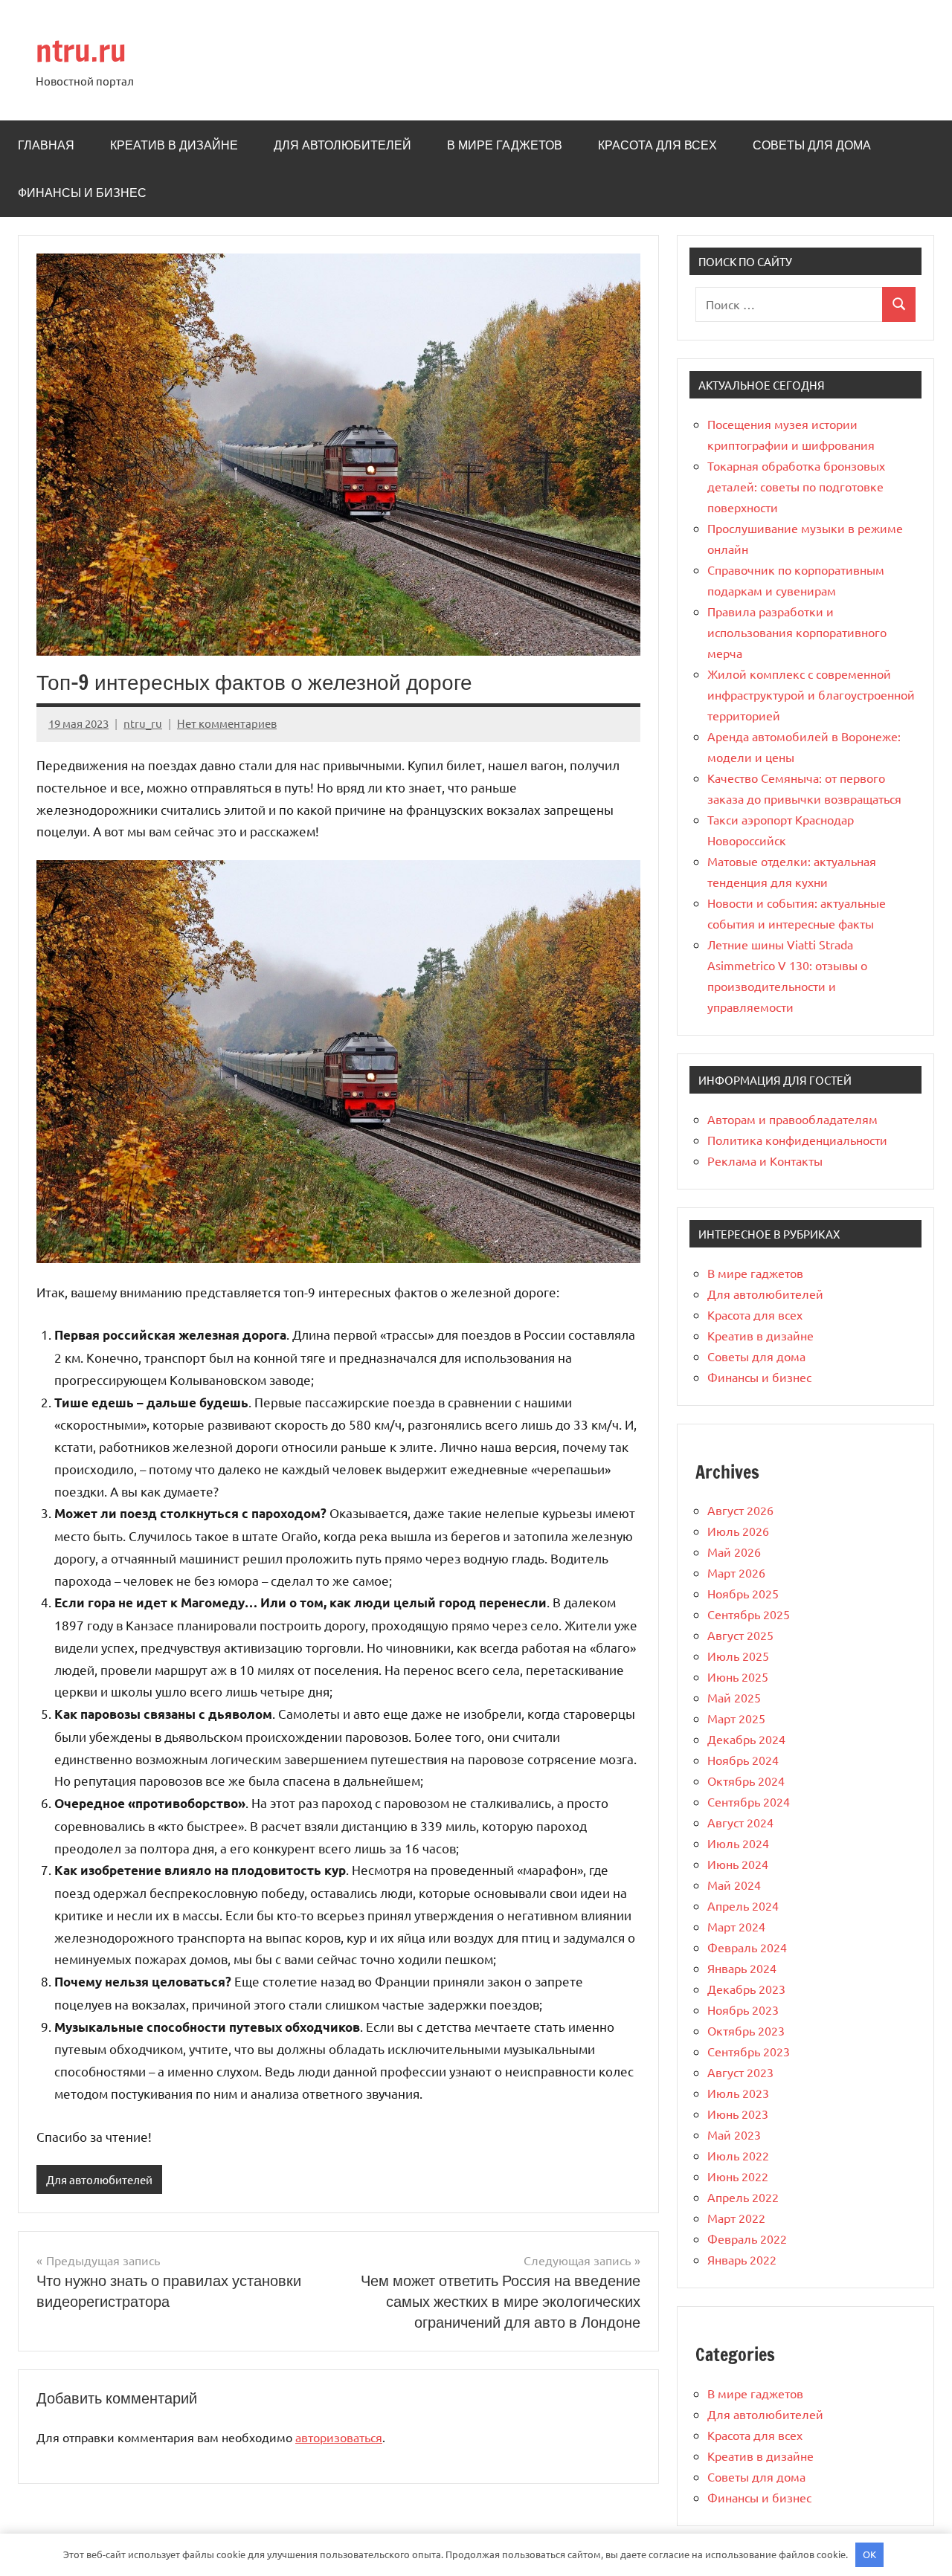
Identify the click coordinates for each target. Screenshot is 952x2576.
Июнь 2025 (738, 1676)
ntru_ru (143, 723)
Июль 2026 (738, 1531)
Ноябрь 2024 (743, 1760)
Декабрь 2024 (746, 1739)
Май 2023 (734, 2134)
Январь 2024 (742, 1968)
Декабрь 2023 (746, 1989)
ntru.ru (81, 50)
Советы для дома (812, 145)
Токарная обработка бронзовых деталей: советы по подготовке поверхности (796, 486)
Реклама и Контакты (765, 1161)
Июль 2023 (738, 2093)
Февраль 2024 (747, 1947)
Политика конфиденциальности (797, 1140)
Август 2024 (740, 1822)
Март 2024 (736, 1926)
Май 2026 (734, 1552)
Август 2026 (740, 1510)
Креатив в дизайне (174, 145)
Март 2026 (736, 1572)
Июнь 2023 (738, 2114)
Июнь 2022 (738, 2176)
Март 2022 (736, 2218)
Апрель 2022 (743, 2197)
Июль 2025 (738, 1656)
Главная (46, 145)
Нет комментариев (227, 723)
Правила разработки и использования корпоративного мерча (797, 632)
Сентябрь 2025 (749, 1614)
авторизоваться (339, 2437)
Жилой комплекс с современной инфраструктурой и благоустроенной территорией (811, 694)
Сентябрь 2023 (749, 2051)
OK (869, 2554)
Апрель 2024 (743, 1905)
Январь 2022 (742, 2259)
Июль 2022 (738, 2155)
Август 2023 (740, 2072)
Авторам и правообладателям (792, 1119)
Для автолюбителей (342, 145)
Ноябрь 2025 (743, 1593)
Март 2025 (736, 1718)
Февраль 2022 (747, 2238)
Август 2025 (740, 1635)
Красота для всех (657, 145)
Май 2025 (734, 1697)
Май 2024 (734, 1885)
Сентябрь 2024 (749, 1801)
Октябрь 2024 (746, 1781)
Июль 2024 (738, 1843)
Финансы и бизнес (82, 193)
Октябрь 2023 (746, 2030)
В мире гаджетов (505, 145)
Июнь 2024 (738, 1864)
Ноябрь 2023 (743, 2010)
